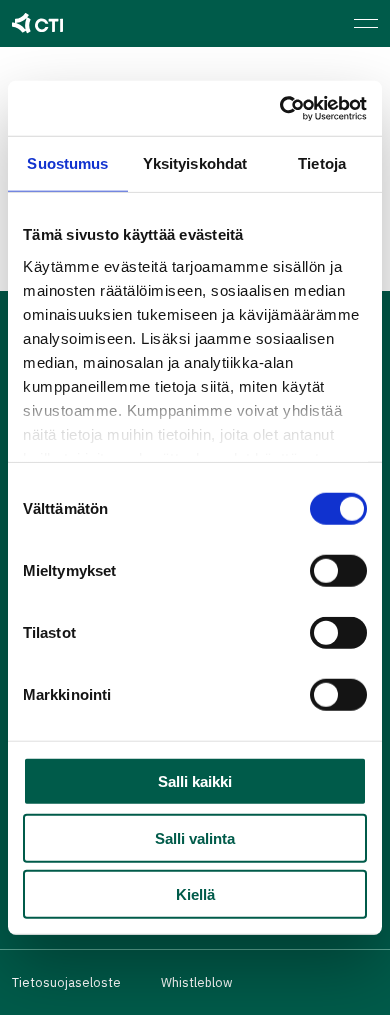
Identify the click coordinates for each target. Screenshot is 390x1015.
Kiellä (195, 894)
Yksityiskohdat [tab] (195, 163)
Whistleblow (196, 982)
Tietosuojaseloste (66, 982)
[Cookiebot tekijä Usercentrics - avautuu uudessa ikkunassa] (280, 108)
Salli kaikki (195, 781)
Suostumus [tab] (67, 163)
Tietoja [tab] (322, 163)
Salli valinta (195, 837)
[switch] (338, 571)
